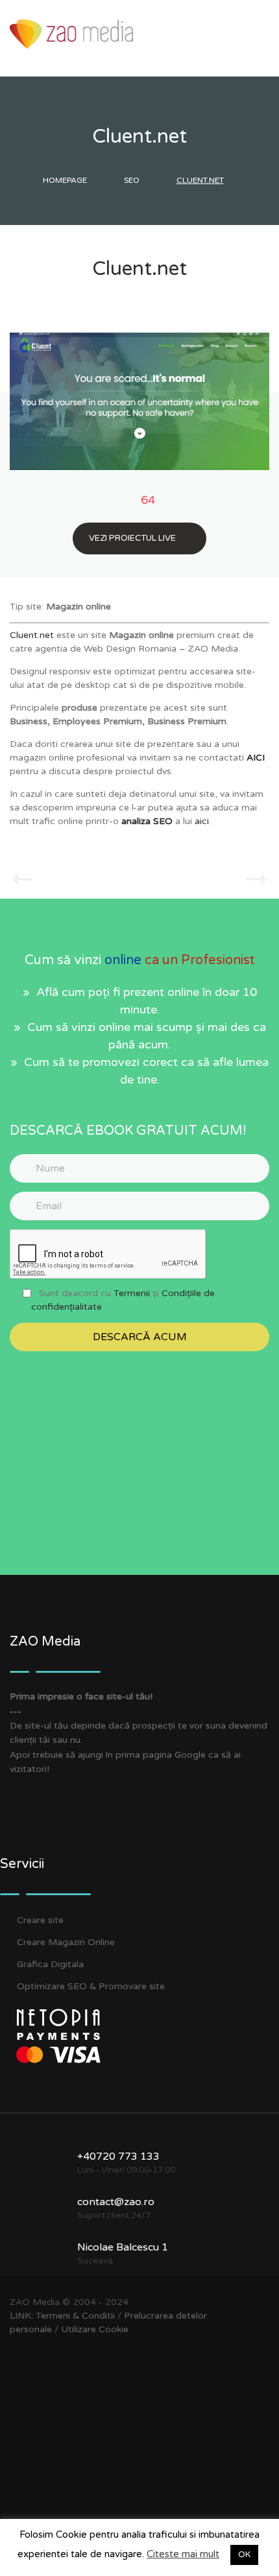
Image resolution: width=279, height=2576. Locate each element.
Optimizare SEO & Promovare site (91, 1986)
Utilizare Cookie (95, 2329)
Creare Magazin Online (66, 1942)
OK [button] (244, 2555)
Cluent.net (32, 635)
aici (202, 821)
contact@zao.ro (116, 2202)
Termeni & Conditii (75, 2316)
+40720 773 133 (118, 2157)
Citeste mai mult (183, 2554)
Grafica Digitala (50, 1964)
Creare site (40, 1920)
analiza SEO (147, 821)
